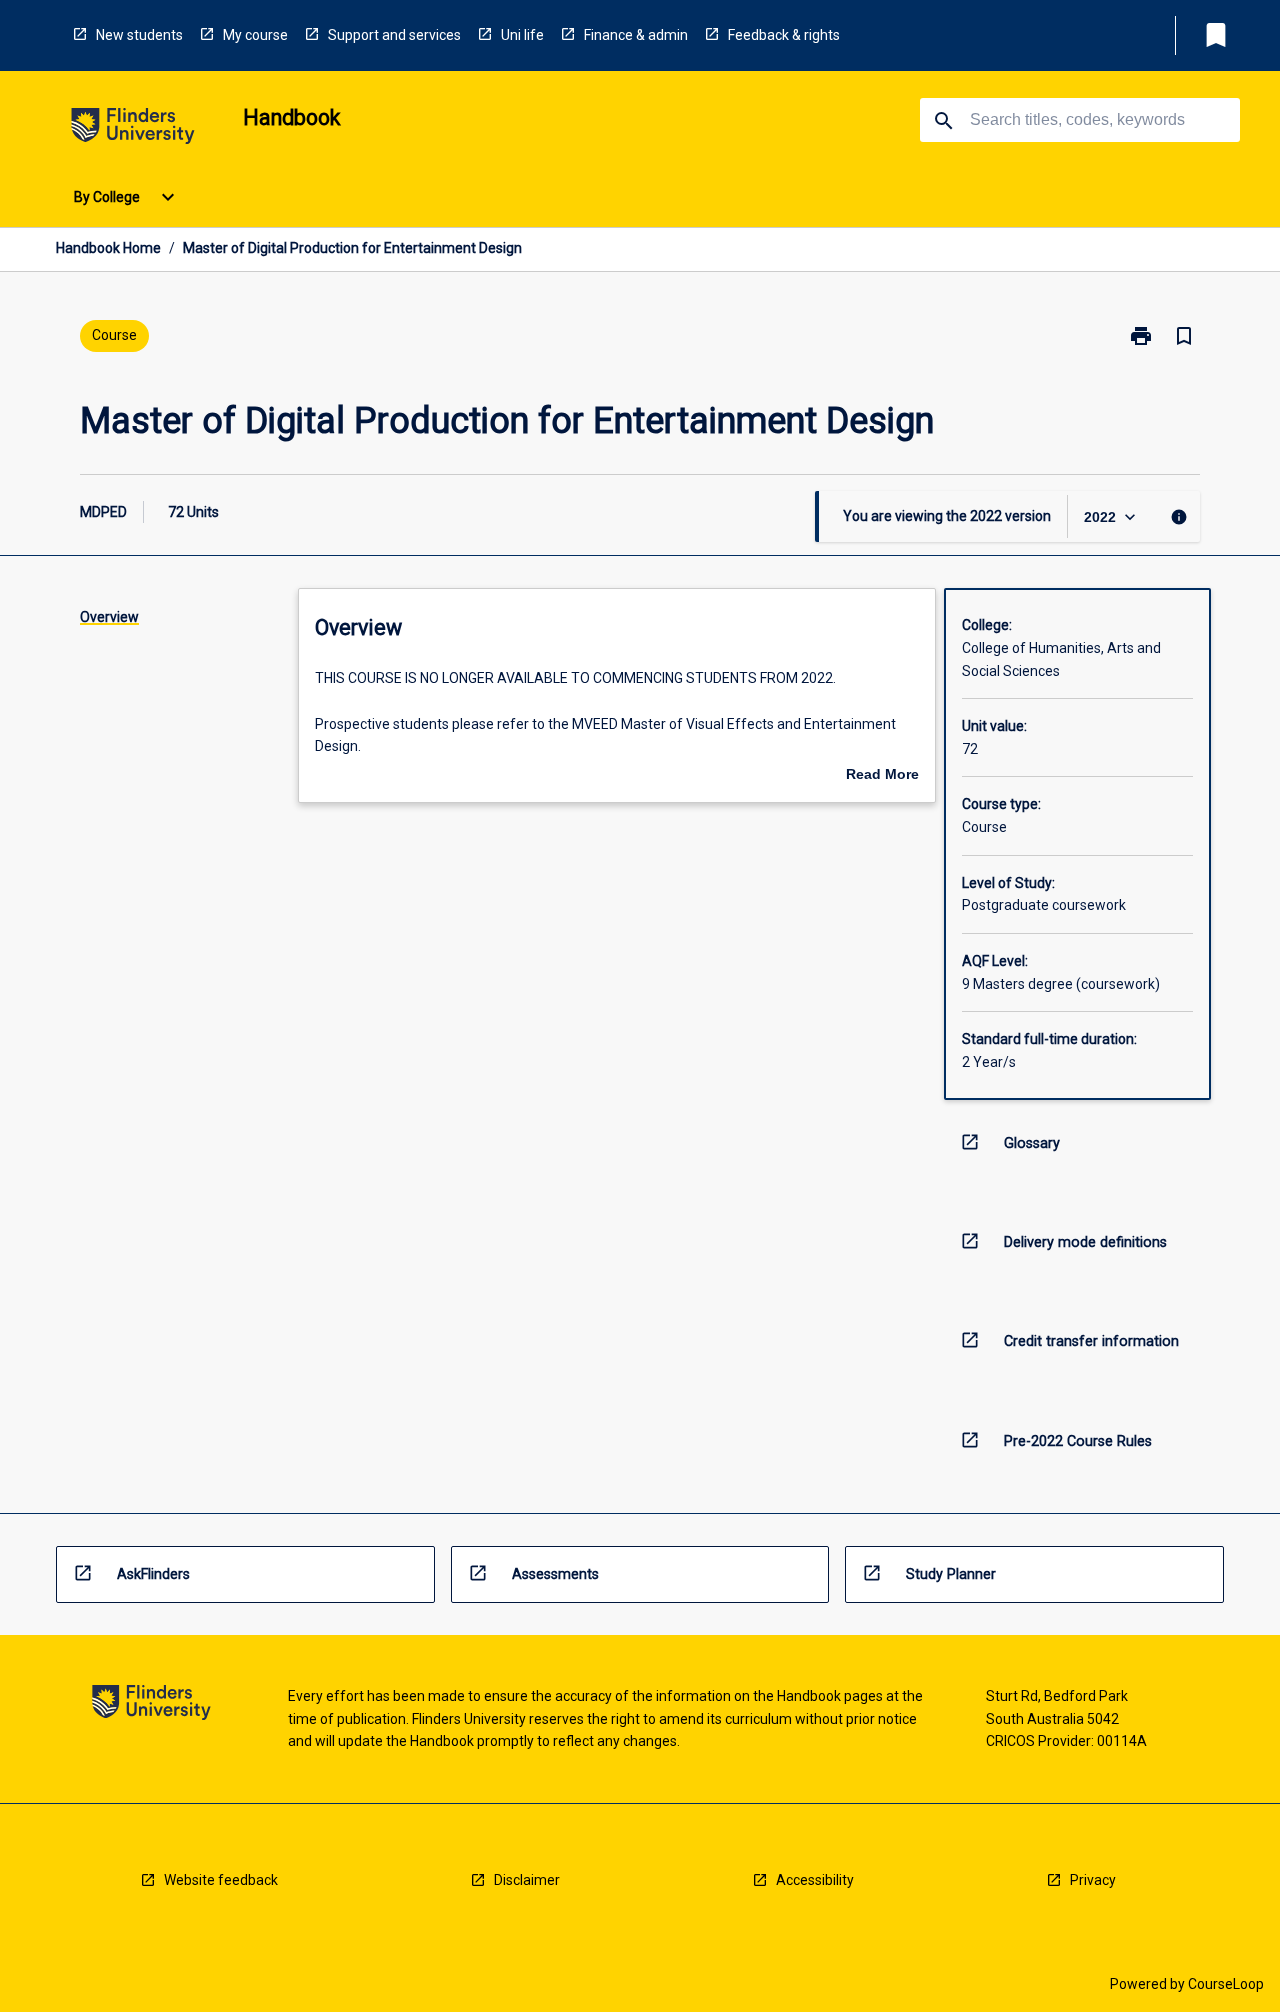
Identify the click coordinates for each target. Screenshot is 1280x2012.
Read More (882, 776)
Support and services (394, 35)
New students (139, 35)
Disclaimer (527, 1880)
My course (255, 35)
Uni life (522, 35)
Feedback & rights (784, 35)
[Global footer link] (151, 1705)
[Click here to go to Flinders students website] (133, 129)
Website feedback (221, 1880)
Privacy (1093, 1880)
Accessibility (815, 1880)
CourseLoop (1226, 1984)
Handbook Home (108, 248)
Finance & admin (636, 35)
